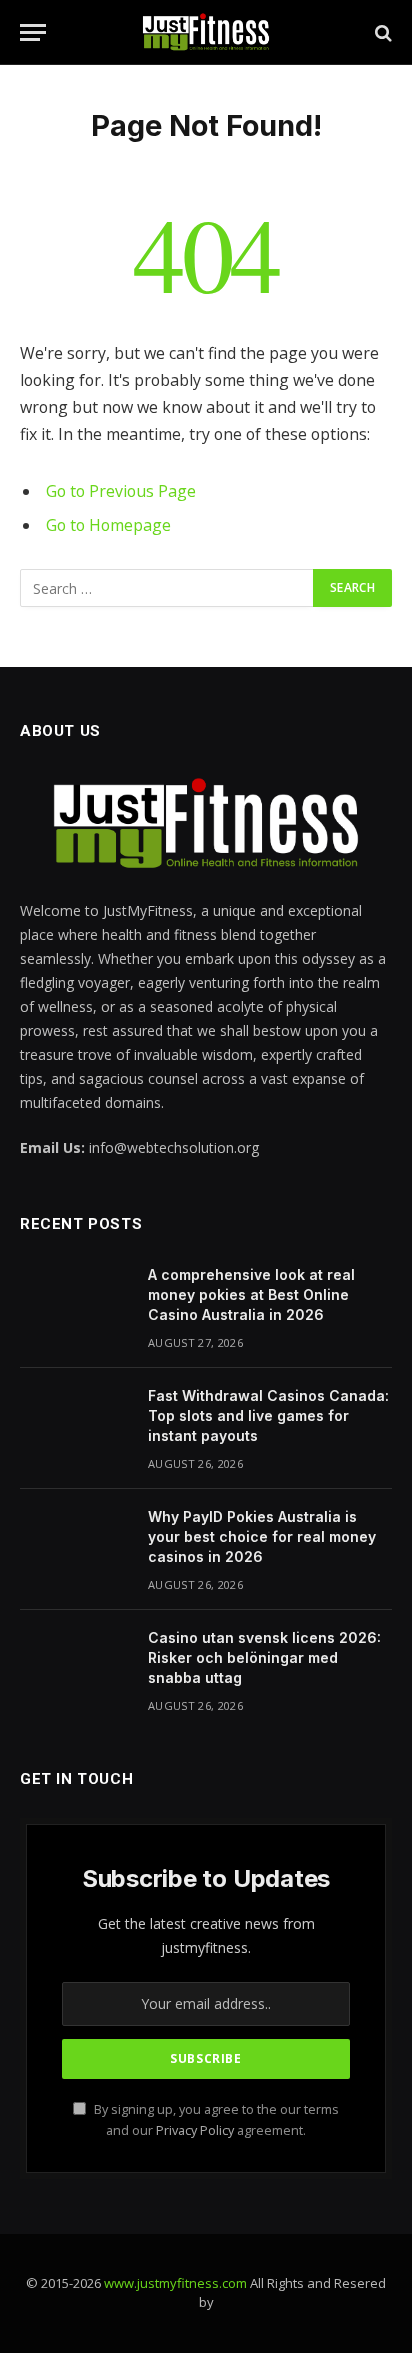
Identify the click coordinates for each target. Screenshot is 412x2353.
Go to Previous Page (121, 491)
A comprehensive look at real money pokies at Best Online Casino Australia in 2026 (251, 1294)
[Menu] (33, 32)
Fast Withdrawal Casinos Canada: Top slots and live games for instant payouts (268, 1415)
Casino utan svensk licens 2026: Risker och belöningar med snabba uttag (264, 1657)
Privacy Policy (195, 2130)
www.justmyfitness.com (175, 2283)
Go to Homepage (108, 525)
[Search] (381, 32)
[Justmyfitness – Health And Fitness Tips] (206, 32)
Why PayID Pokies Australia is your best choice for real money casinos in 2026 (262, 1536)
